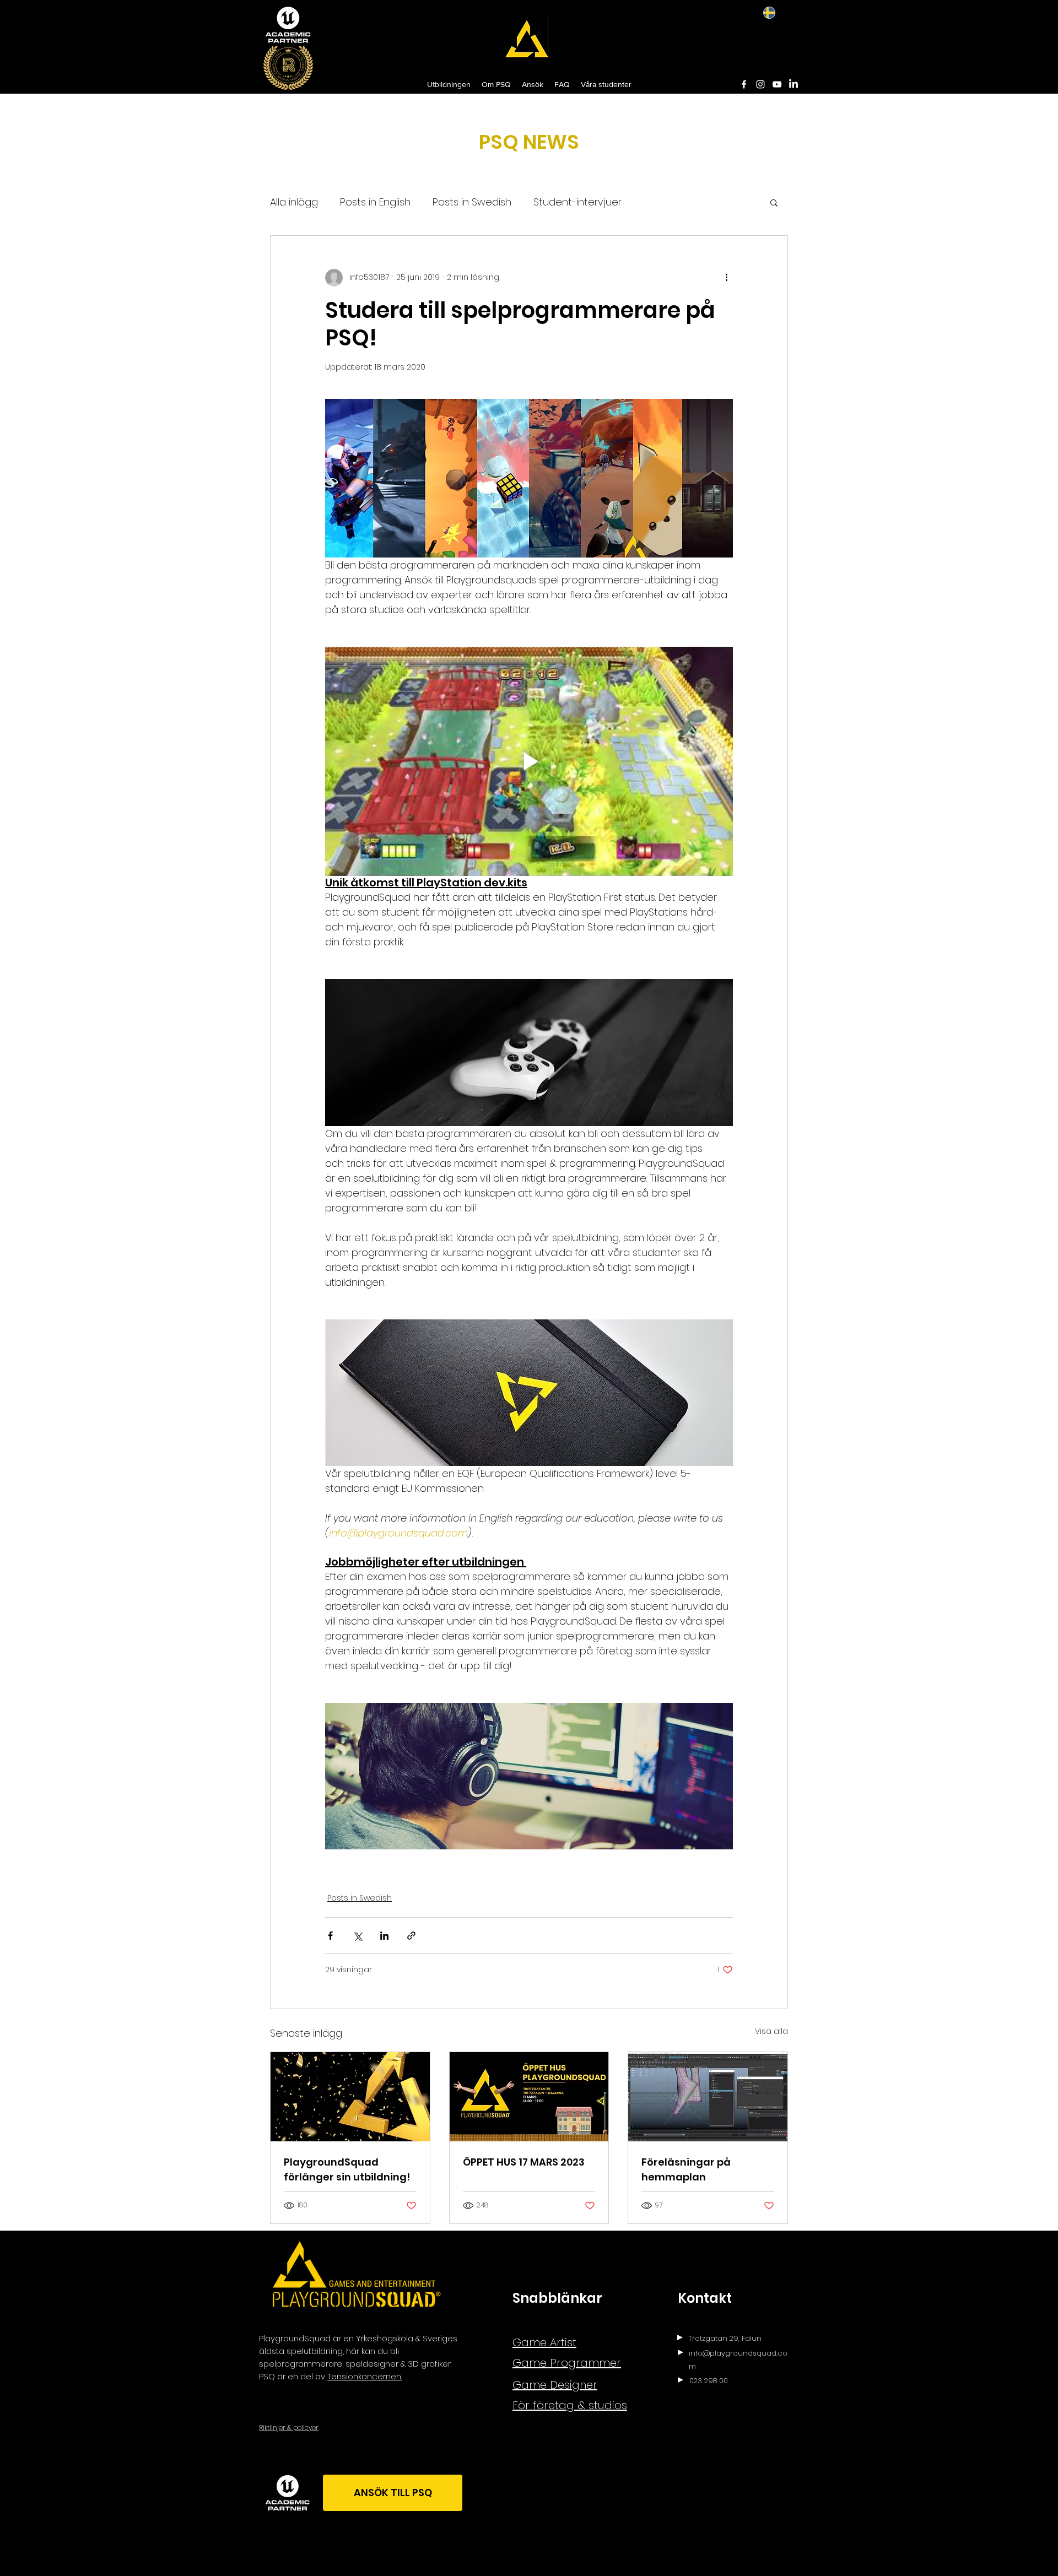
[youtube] (777, 84)
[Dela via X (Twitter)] (357, 1936)
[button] (774, 202)
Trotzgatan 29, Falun (725, 2338)
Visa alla (771, 2031)
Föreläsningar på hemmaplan (686, 2169)
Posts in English (375, 202)
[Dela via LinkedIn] (384, 1936)
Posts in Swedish (472, 202)
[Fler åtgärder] (726, 278)
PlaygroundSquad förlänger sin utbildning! (347, 2169)
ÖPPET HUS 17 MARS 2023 (524, 2162)
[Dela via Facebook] (330, 1936)
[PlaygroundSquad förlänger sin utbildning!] (350, 2097)
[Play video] (529, 761)
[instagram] (760, 84)
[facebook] (744, 84)
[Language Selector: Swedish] (777, 12)
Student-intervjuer (577, 202)
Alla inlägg (294, 202)
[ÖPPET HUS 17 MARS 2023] (529, 2097)
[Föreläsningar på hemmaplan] (708, 2097)
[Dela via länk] (411, 1936)
